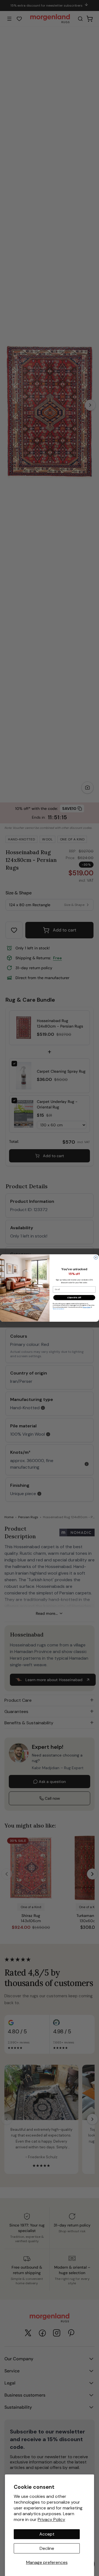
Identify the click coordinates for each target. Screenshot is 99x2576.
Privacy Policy (51, 2519)
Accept (47, 2534)
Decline (47, 2548)
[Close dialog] (96, 1258)
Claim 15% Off (74, 1297)
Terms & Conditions (58, 1309)
